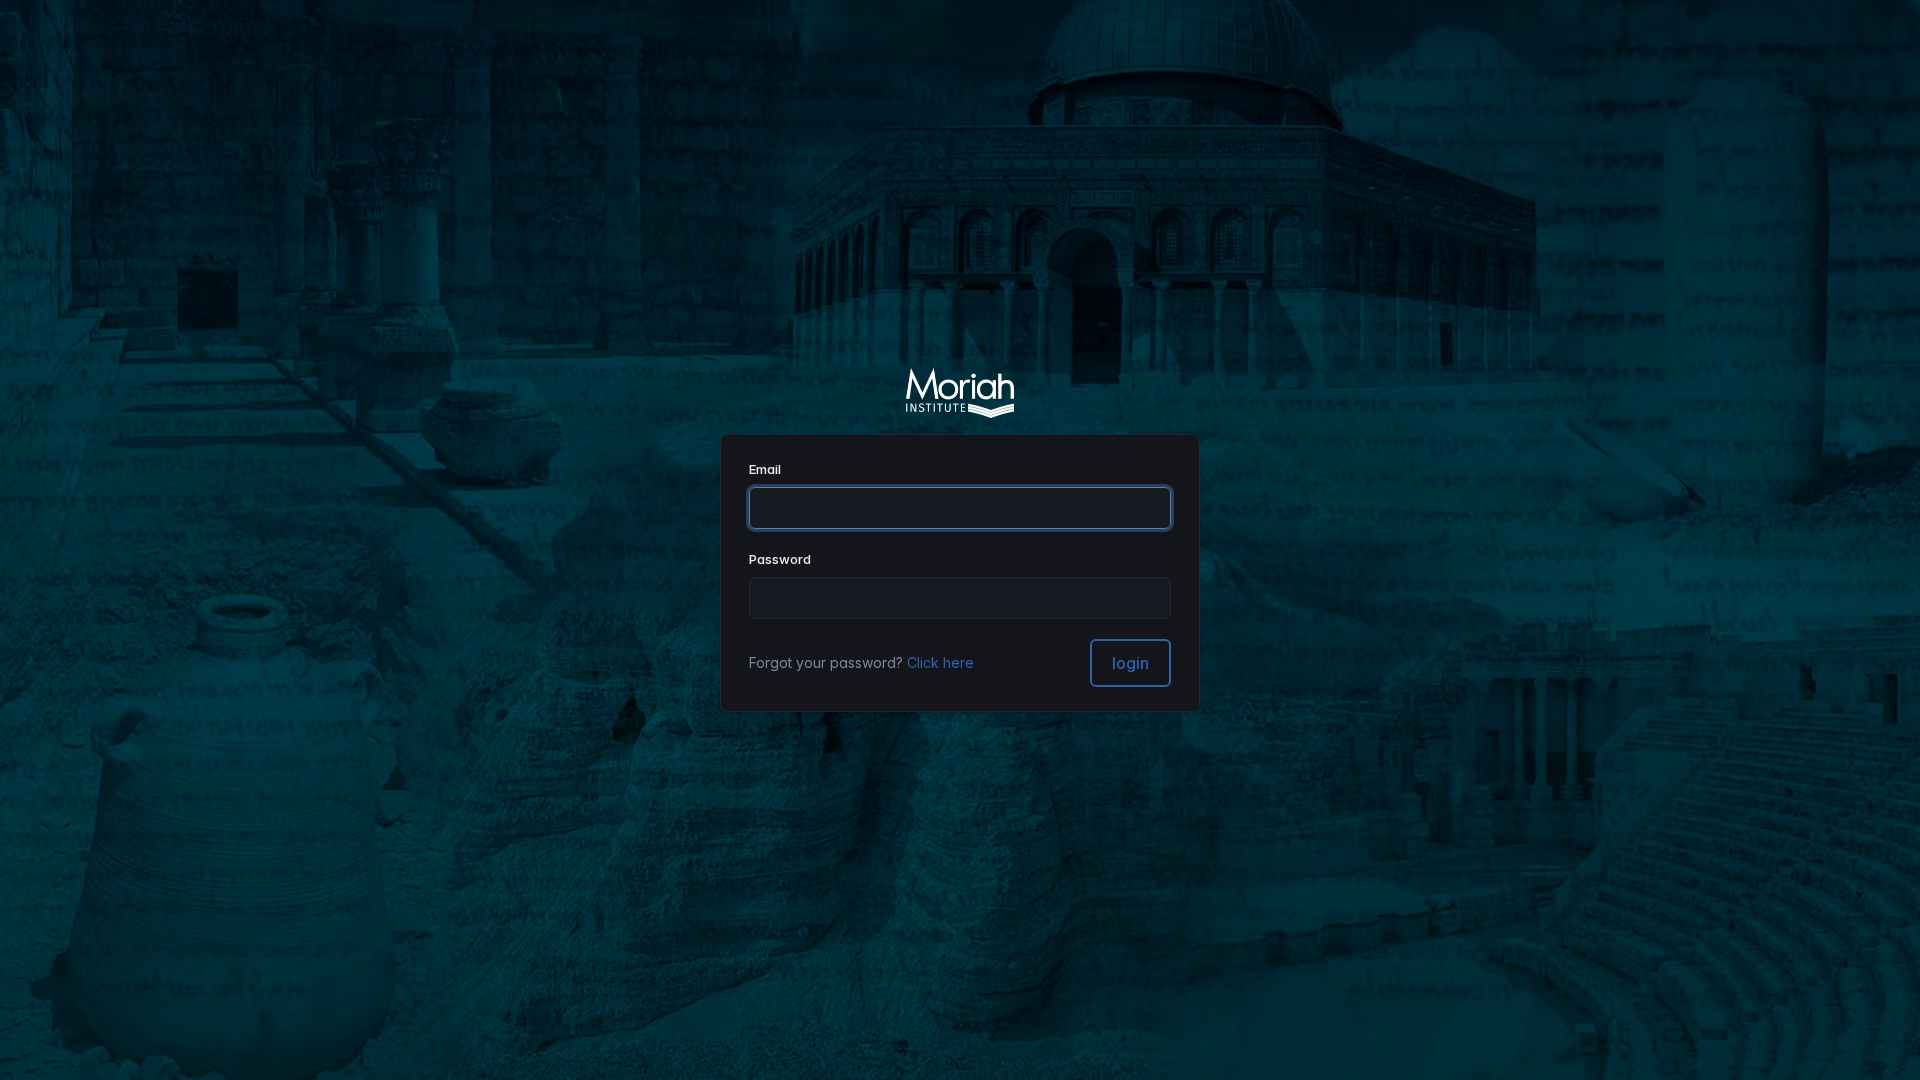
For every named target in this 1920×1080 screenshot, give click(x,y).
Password (780, 559)
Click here (940, 662)
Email (765, 469)
